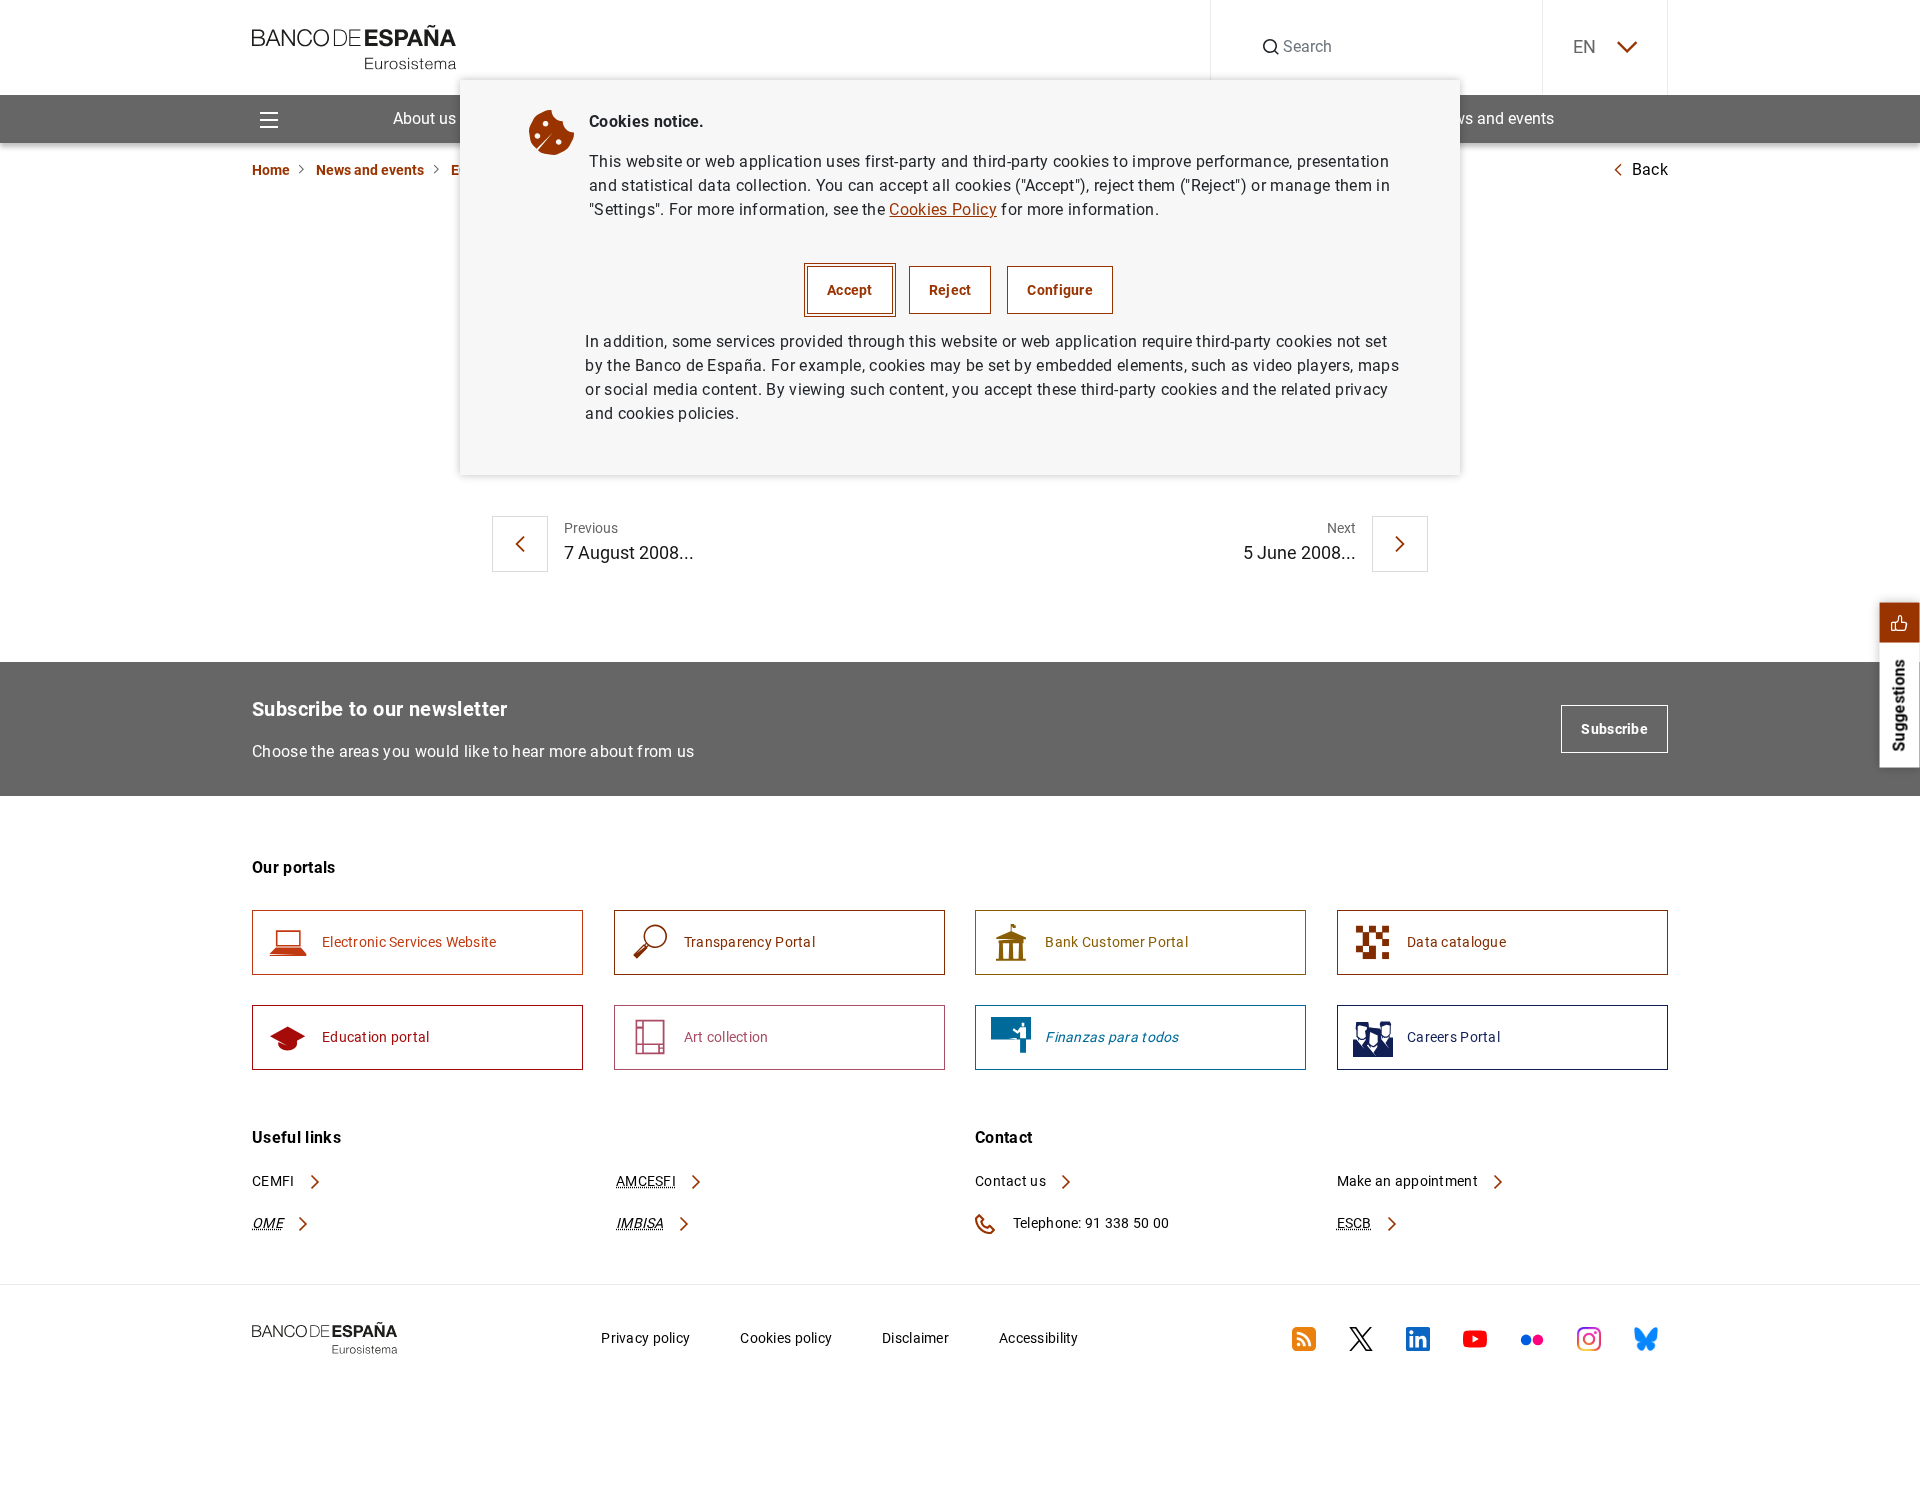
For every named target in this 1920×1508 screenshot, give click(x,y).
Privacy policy (645, 1338)
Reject (950, 290)
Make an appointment (1409, 1181)
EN (1585, 46)
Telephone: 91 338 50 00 (1089, 1223)
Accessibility (1039, 1338)
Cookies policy (786, 1338)
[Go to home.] (354, 45)
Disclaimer (915, 1338)
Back (1650, 169)
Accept (850, 290)
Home (271, 170)
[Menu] (268, 118)
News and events (1494, 118)
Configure (1060, 290)
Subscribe (1614, 729)
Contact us (1012, 1181)
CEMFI (275, 1181)
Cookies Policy (942, 209)
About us (424, 118)
